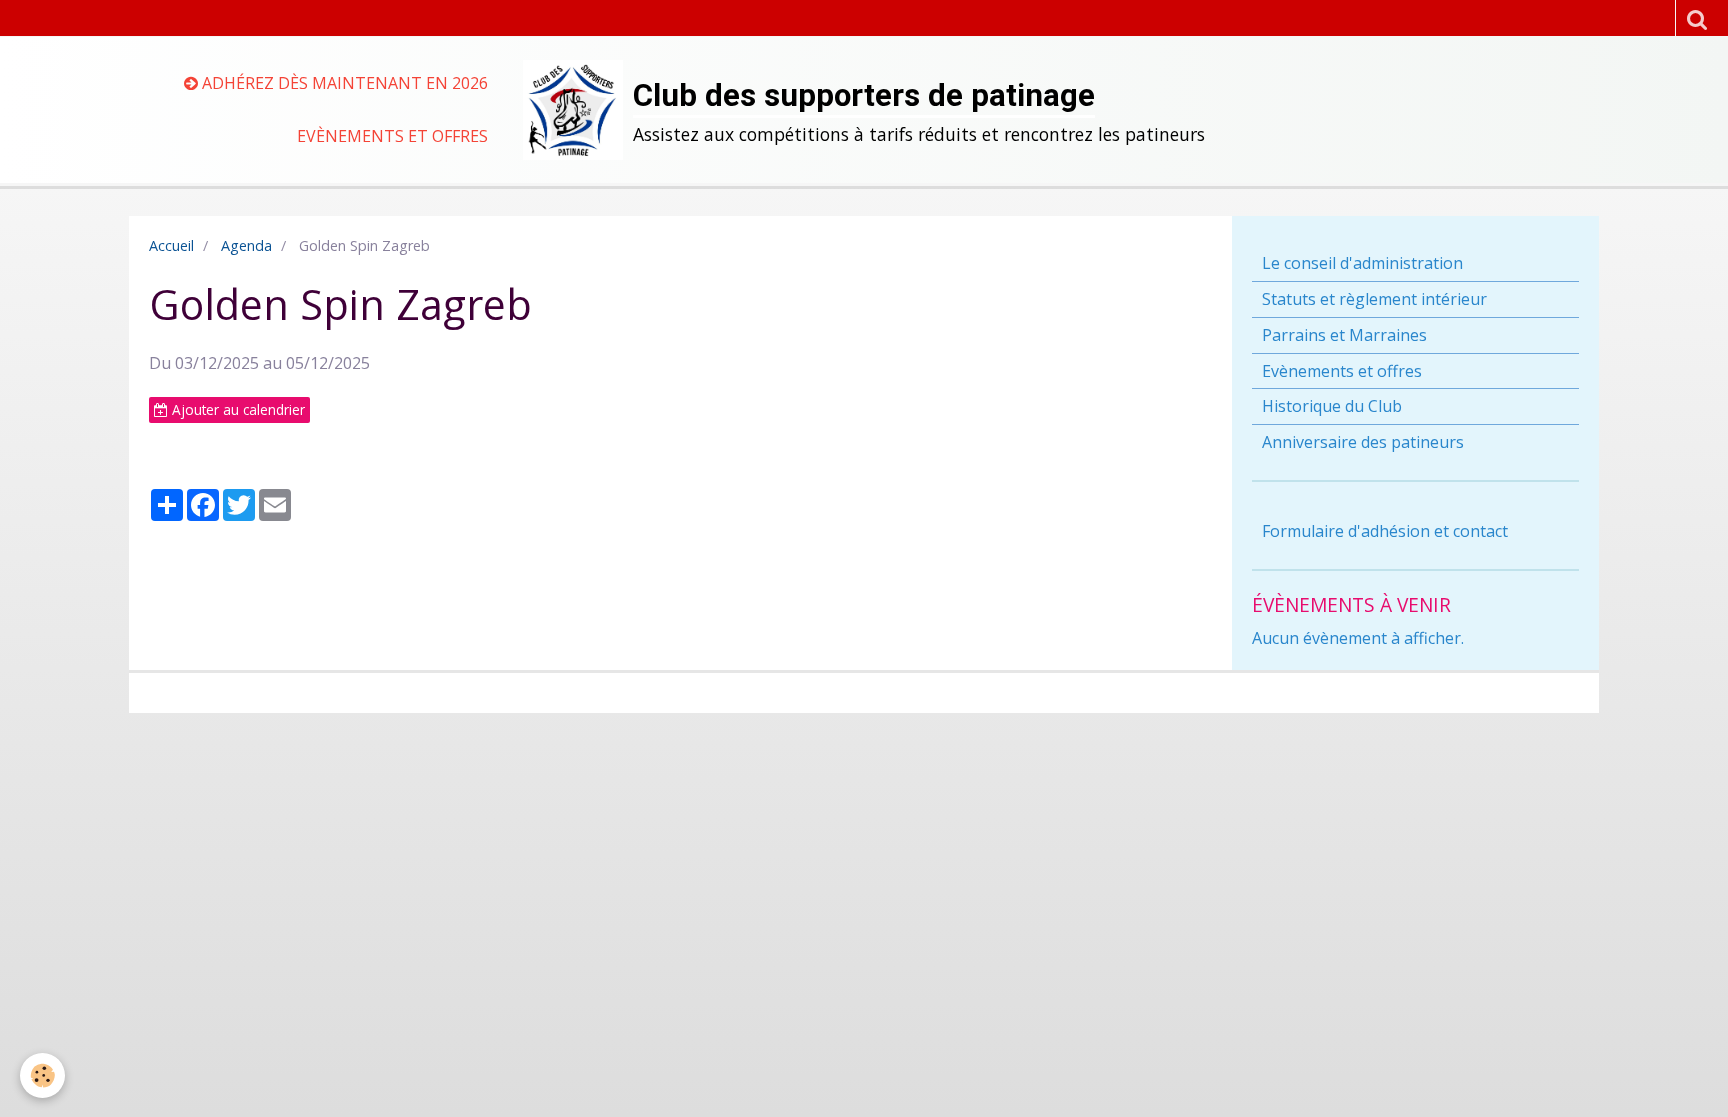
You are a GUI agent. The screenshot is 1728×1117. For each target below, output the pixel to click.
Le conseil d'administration (1362, 263)
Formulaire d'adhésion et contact (1385, 531)
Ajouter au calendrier (236, 409)
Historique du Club (1332, 406)
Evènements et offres (392, 136)
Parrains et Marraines (1344, 335)
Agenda (246, 245)
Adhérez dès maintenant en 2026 (343, 83)
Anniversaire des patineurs (1363, 442)
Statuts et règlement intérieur (1374, 299)
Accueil (171, 245)
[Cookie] (42, 1075)
